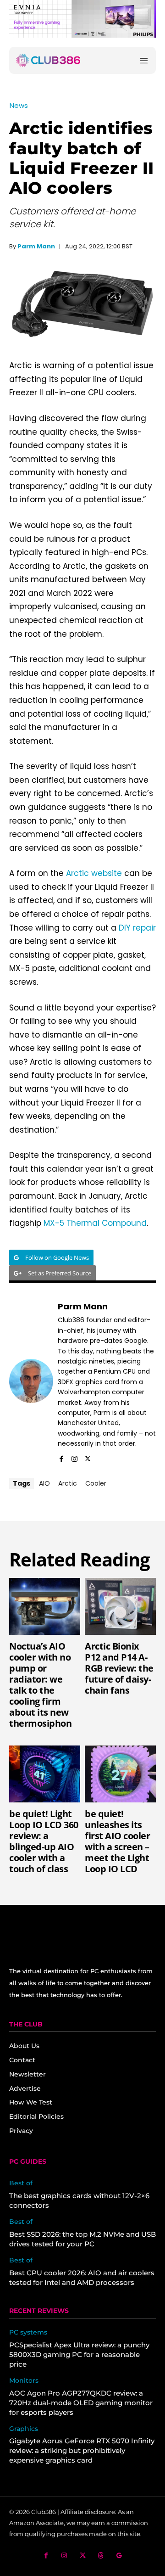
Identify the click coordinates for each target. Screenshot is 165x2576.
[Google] (119, 2556)
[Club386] (48, 60)
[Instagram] (74, 1457)
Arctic (68, 1483)
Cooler (96, 1483)
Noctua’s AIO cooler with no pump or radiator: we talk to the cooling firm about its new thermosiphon (40, 1685)
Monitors (24, 2381)
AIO (44, 1483)
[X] (88, 1457)
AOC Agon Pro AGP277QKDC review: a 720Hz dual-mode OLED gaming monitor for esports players (81, 2403)
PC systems (28, 2332)
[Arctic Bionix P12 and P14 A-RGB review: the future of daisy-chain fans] (120, 1606)
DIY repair (137, 928)
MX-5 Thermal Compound (95, 1223)
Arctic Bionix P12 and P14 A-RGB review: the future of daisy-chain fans (119, 1668)
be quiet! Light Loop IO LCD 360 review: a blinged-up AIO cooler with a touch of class (44, 1841)
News (19, 105)
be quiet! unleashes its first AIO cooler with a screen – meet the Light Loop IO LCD (117, 1841)
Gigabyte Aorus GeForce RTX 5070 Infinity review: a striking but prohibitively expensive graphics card (82, 2450)
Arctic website (94, 873)
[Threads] (101, 2556)
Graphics (24, 2429)
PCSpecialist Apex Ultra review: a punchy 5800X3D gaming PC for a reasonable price (79, 2354)
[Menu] (144, 60)
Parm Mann (36, 246)
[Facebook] (61, 1457)
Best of (21, 2183)
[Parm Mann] (31, 1381)
